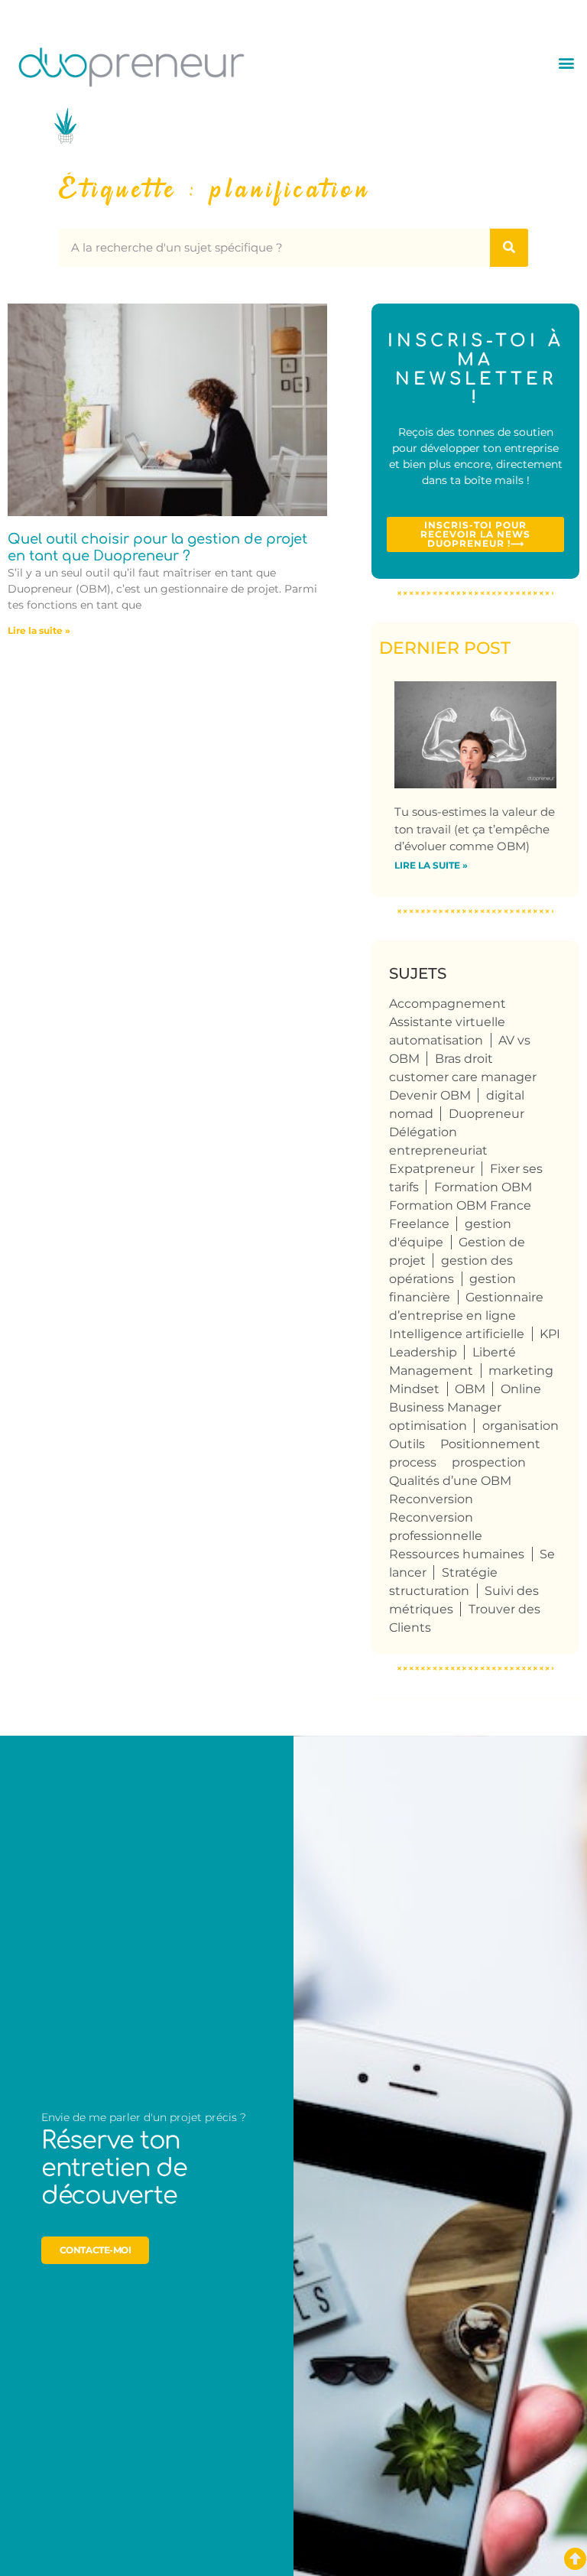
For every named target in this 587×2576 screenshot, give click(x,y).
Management (431, 1371)
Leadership (423, 1352)
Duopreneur (486, 1114)
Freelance (419, 1224)
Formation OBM (483, 1187)
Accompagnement (448, 1004)
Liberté (494, 1352)
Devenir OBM (430, 1095)
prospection (489, 1462)
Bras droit (464, 1059)
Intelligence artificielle (457, 1334)
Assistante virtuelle (447, 1022)
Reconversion (431, 1499)
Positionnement (490, 1444)
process (413, 1462)
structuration (429, 1591)
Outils (407, 1444)
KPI (550, 1334)
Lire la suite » (39, 630)
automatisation (436, 1040)
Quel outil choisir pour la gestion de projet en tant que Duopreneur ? (157, 547)
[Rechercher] (509, 248)
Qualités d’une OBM (450, 1481)
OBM (470, 1389)
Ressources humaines (457, 1554)
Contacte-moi (96, 2250)
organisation (521, 1426)
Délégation (423, 1132)
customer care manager (463, 1077)
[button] (567, 63)
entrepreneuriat (438, 1150)
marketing (521, 1371)
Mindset (414, 1389)
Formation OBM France (460, 1205)
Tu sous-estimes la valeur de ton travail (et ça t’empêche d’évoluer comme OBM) (475, 829)
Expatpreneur (432, 1169)
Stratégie (470, 1572)
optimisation (428, 1426)
